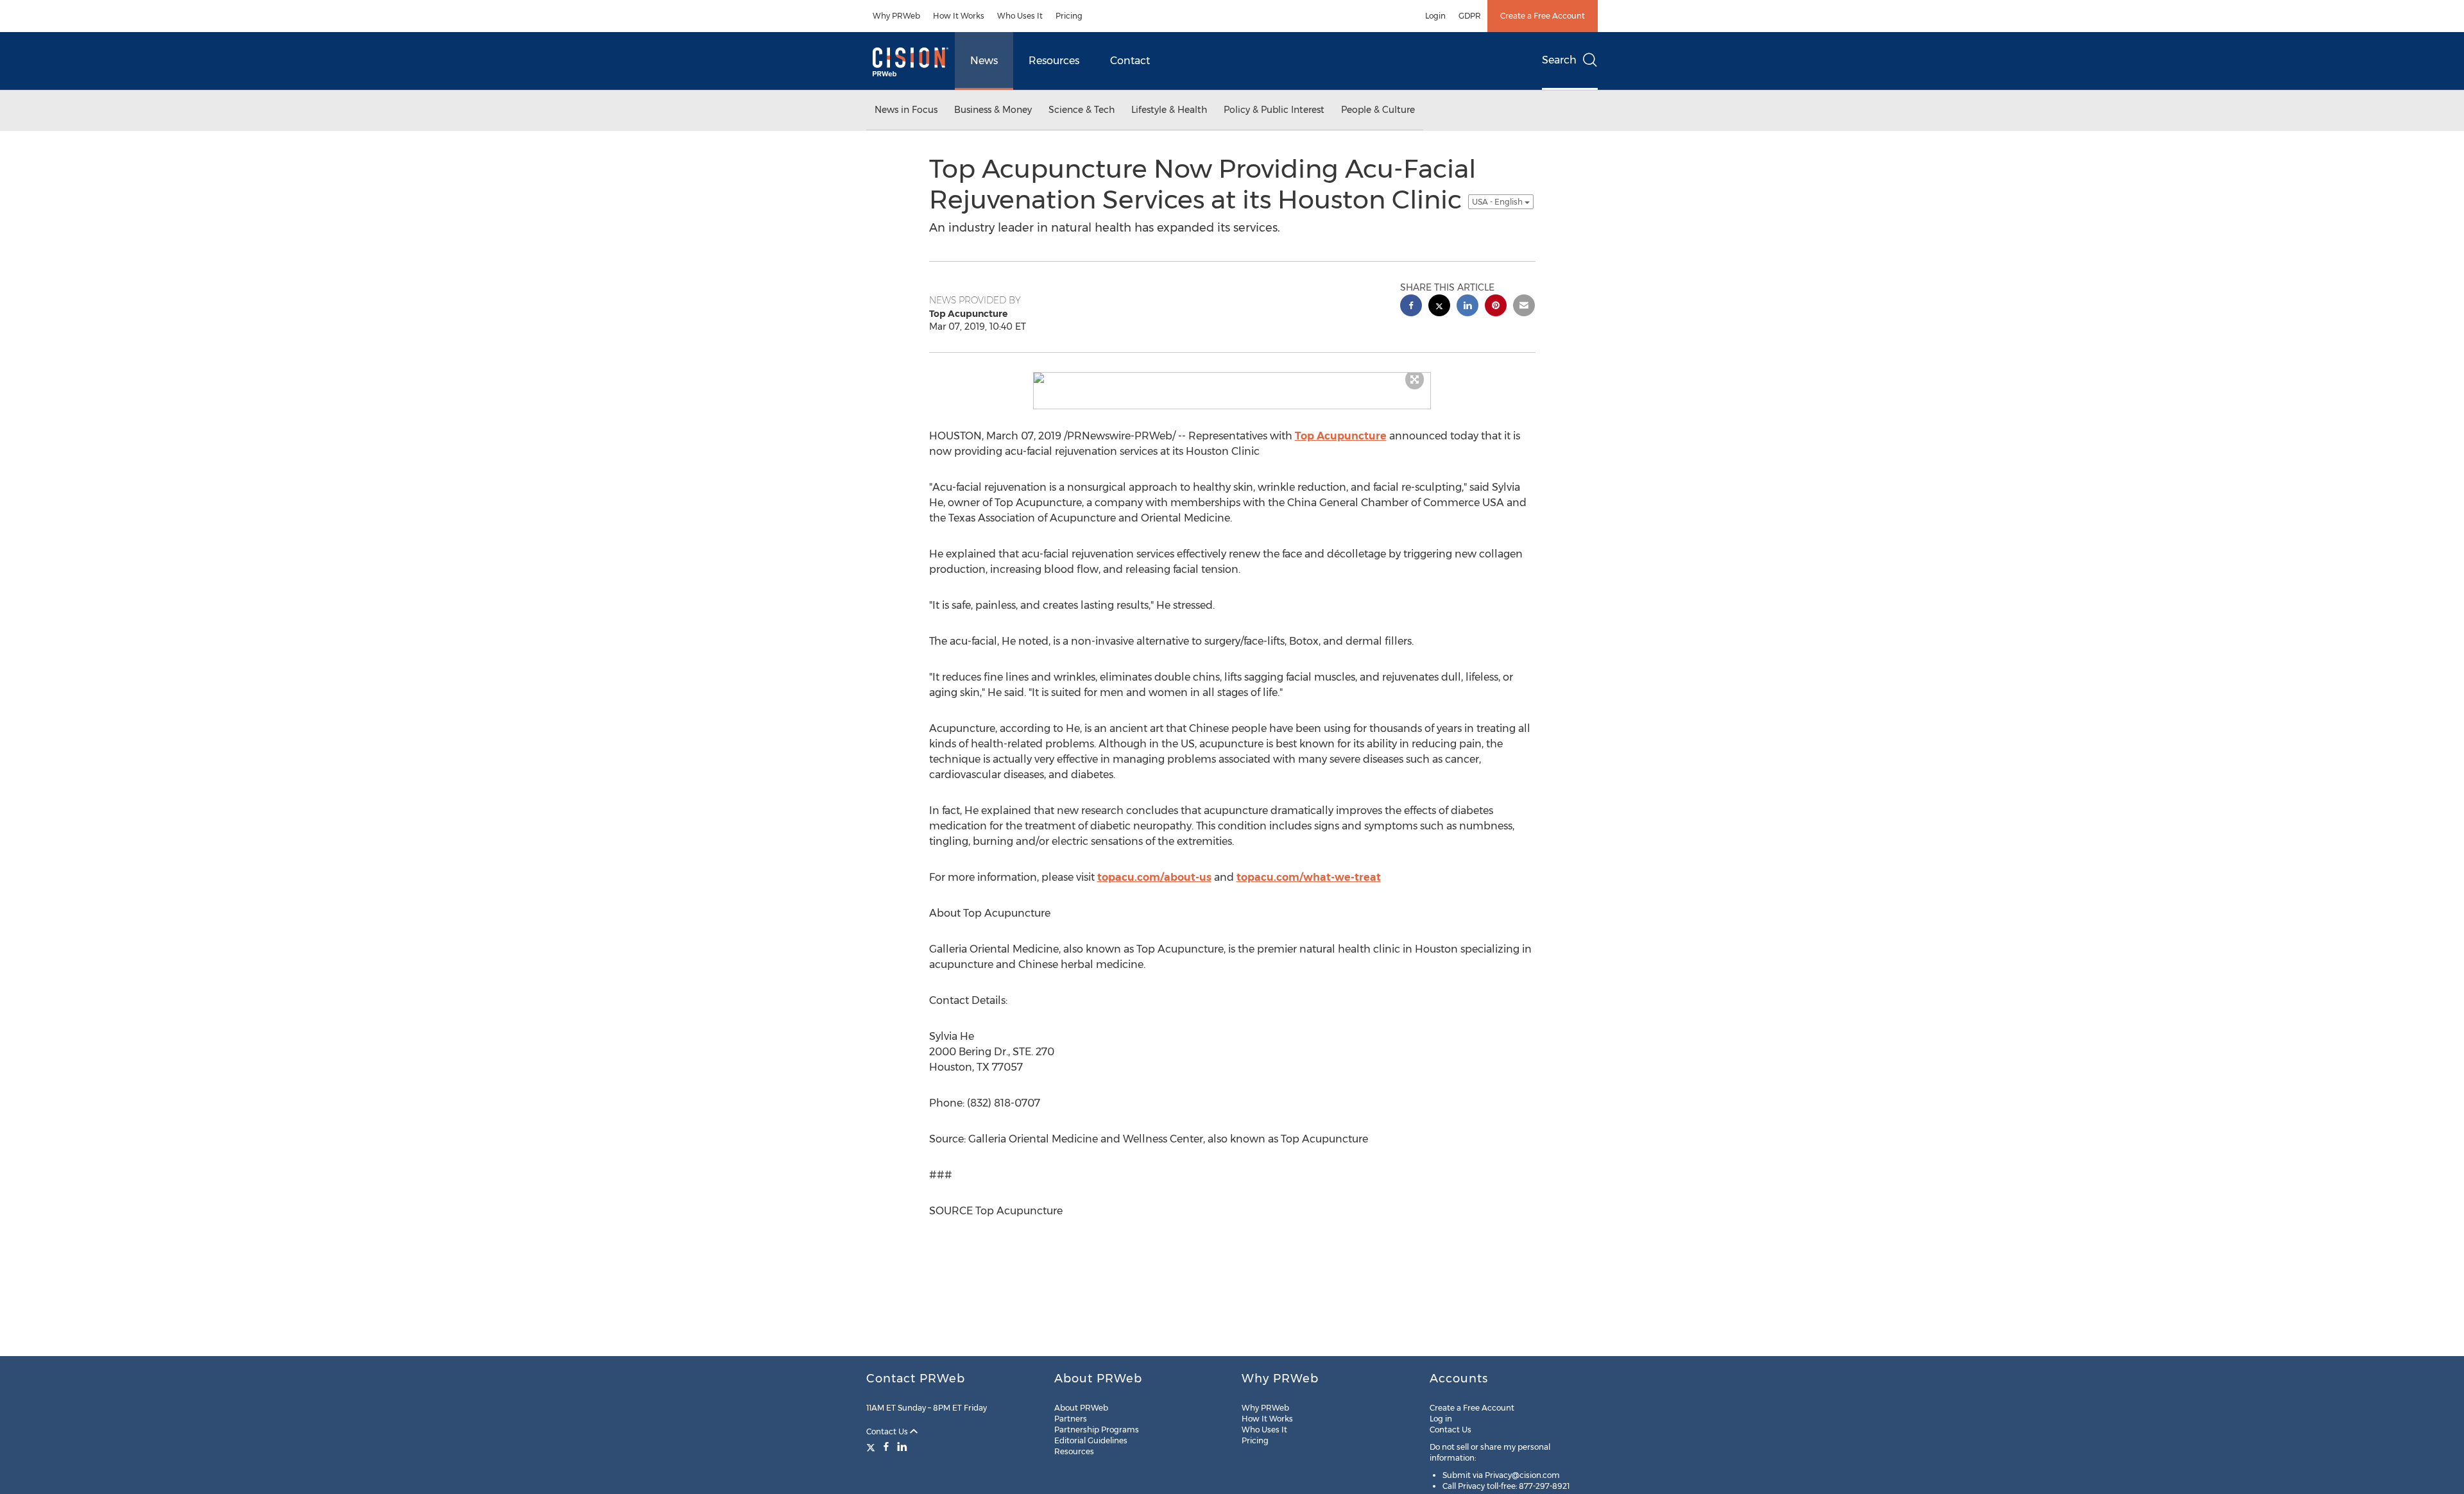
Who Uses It (1020, 16)
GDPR (1470, 16)
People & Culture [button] (1378, 110)
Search (1559, 60)
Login (1435, 16)
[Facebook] (886, 1447)
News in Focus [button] (906, 110)
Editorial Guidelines (1091, 1440)
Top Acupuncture (1341, 436)
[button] (1232, 378)
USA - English (1498, 202)
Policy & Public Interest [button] (1274, 110)
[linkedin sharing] (1467, 307)
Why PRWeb (896, 16)
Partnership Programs (1097, 1430)
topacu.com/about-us (1154, 877)
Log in (1441, 1419)
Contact (1130, 61)
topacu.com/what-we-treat (1309, 877)
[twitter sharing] (1439, 307)
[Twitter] (872, 1447)
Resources (1054, 61)
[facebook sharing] (1411, 307)
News (984, 61)
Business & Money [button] (993, 110)
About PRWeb (1081, 1408)
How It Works (959, 16)
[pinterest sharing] (1496, 307)
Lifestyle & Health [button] (1169, 110)
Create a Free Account (1543, 16)
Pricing (1069, 16)
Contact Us (888, 1431)
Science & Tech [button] (1082, 110)
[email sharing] (1524, 307)
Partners (1071, 1419)
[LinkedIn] (902, 1447)
